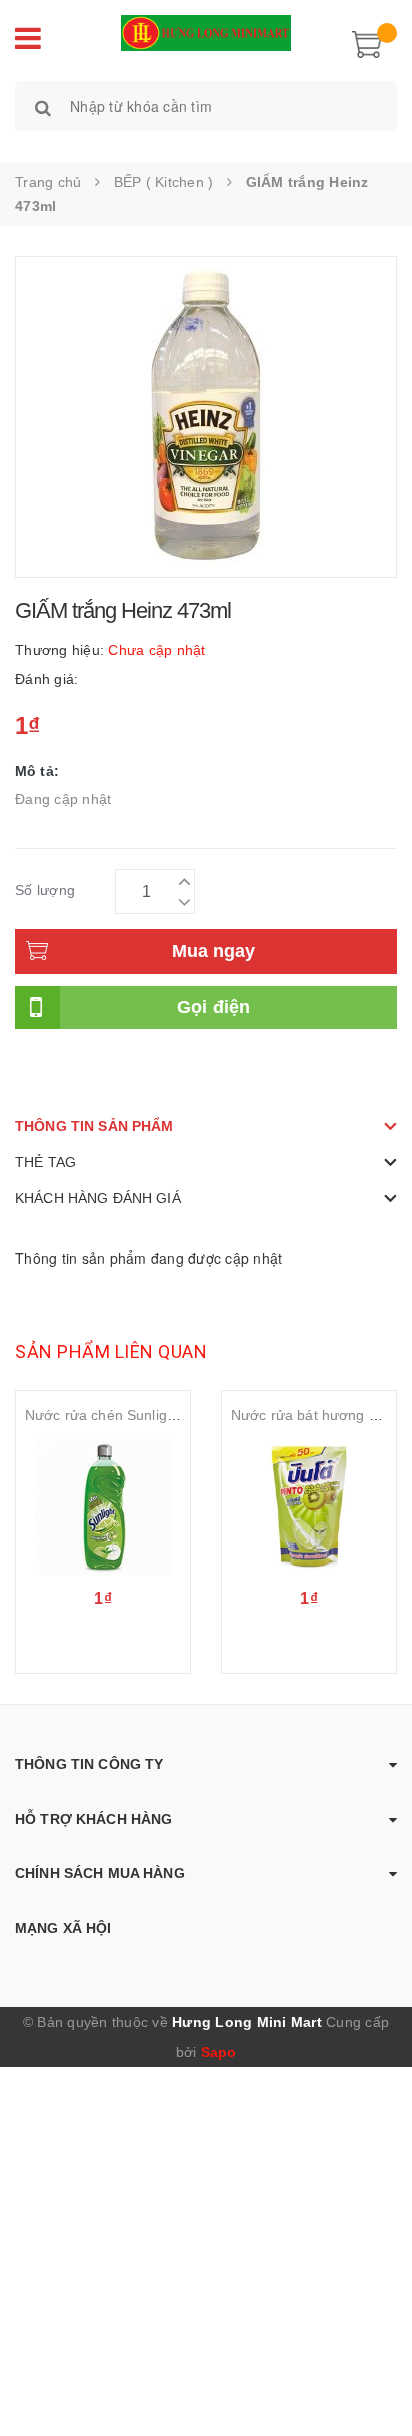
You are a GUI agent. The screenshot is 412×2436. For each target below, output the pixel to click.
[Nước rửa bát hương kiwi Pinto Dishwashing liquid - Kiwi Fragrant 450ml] (309, 1507)
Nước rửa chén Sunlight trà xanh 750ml (152, 1415)
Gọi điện (214, 1007)
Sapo (219, 2052)
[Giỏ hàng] (367, 42)
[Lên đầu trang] (372, 2376)
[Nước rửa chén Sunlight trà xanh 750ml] (103, 1507)
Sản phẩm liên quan (111, 1351)
